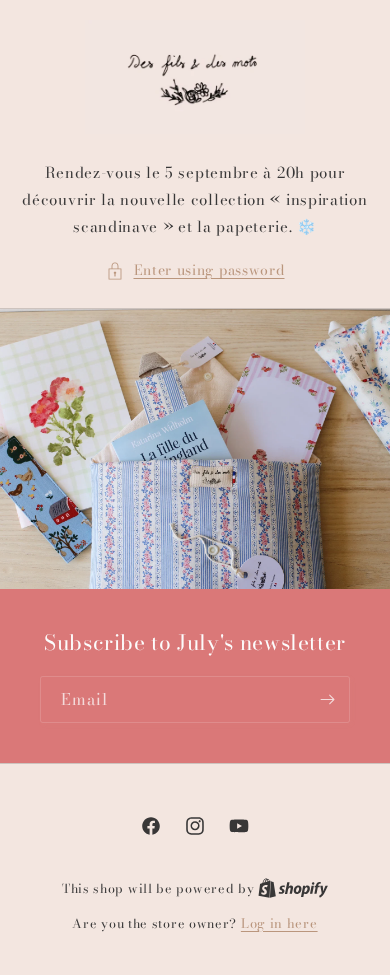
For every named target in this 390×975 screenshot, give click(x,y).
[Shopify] (293, 888)
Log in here (279, 923)
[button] (195, 270)
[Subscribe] (327, 699)
